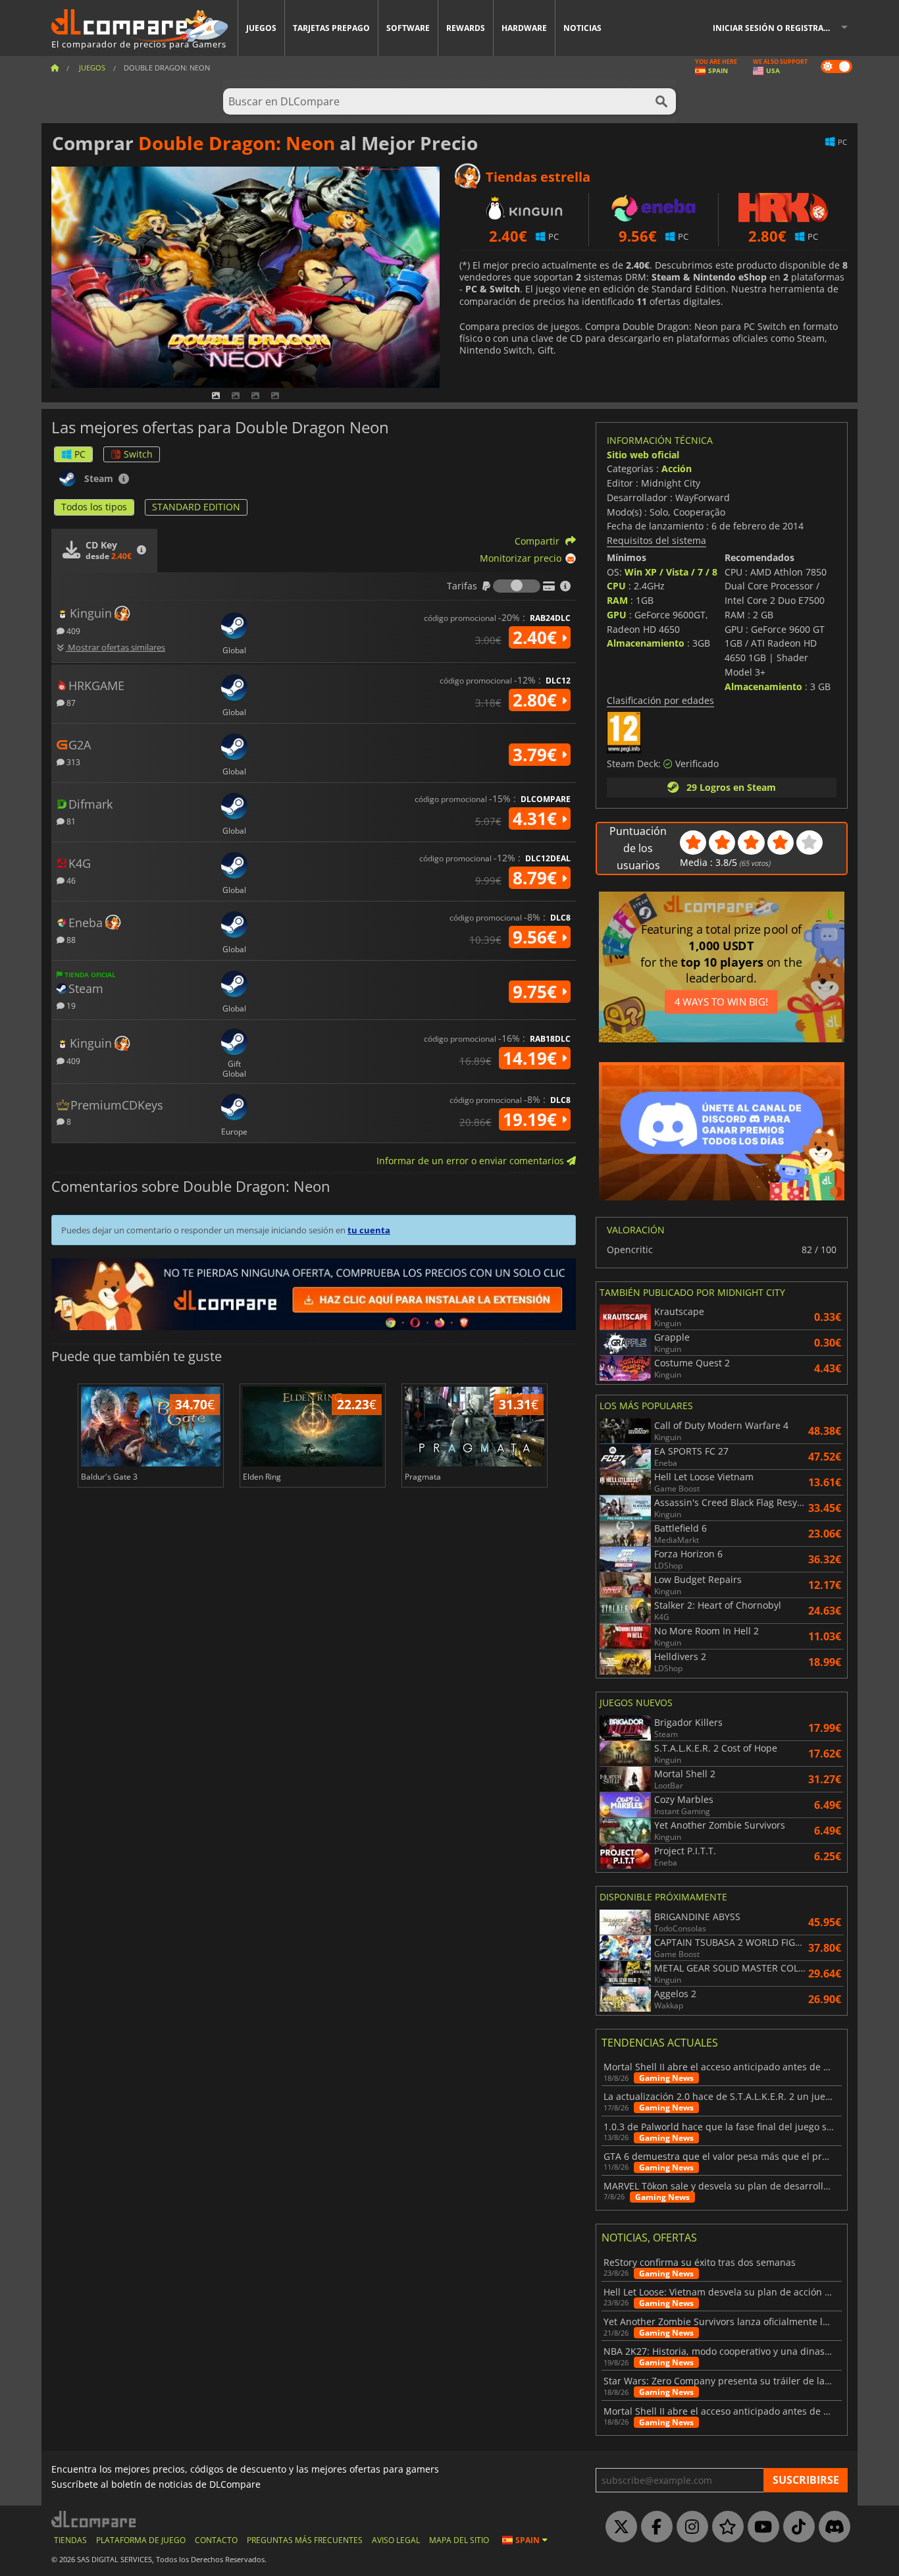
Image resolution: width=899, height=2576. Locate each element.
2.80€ (537, 700)
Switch (138, 454)
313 (72, 762)
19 (70, 1005)
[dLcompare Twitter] (618, 2527)
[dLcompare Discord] (831, 2527)
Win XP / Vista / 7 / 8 (671, 572)
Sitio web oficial (643, 455)
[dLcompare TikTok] (796, 2527)
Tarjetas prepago (331, 28)
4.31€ (537, 818)
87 (70, 702)
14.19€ (532, 1058)
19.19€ (532, 1119)
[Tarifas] (517, 586)
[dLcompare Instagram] (689, 2527)
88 (70, 939)
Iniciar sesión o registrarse (775, 28)
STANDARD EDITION (196, 507)
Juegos (261, 28)
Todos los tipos (94, 507)
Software (408, 28)
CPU (616, 586)
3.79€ (537, 755)
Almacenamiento (646, 643)
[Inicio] (55, 67)
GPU (617, 615)
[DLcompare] (94, 2519)
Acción (677, 469)
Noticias (582, 28)
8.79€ (537, 878)
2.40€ (537, 637)
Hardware (524, 28)
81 (70, 821)
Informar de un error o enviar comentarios (472, 1161)
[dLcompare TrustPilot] (725, 2527)
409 (72, 631)
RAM (617, 600)
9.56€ (537, 937)
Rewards (466, 28)
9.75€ (537, 992)
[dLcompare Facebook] (654, 2527)
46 (70, 880)
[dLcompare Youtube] (760, 2527)
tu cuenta (369, 1230)
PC (80, 454)
